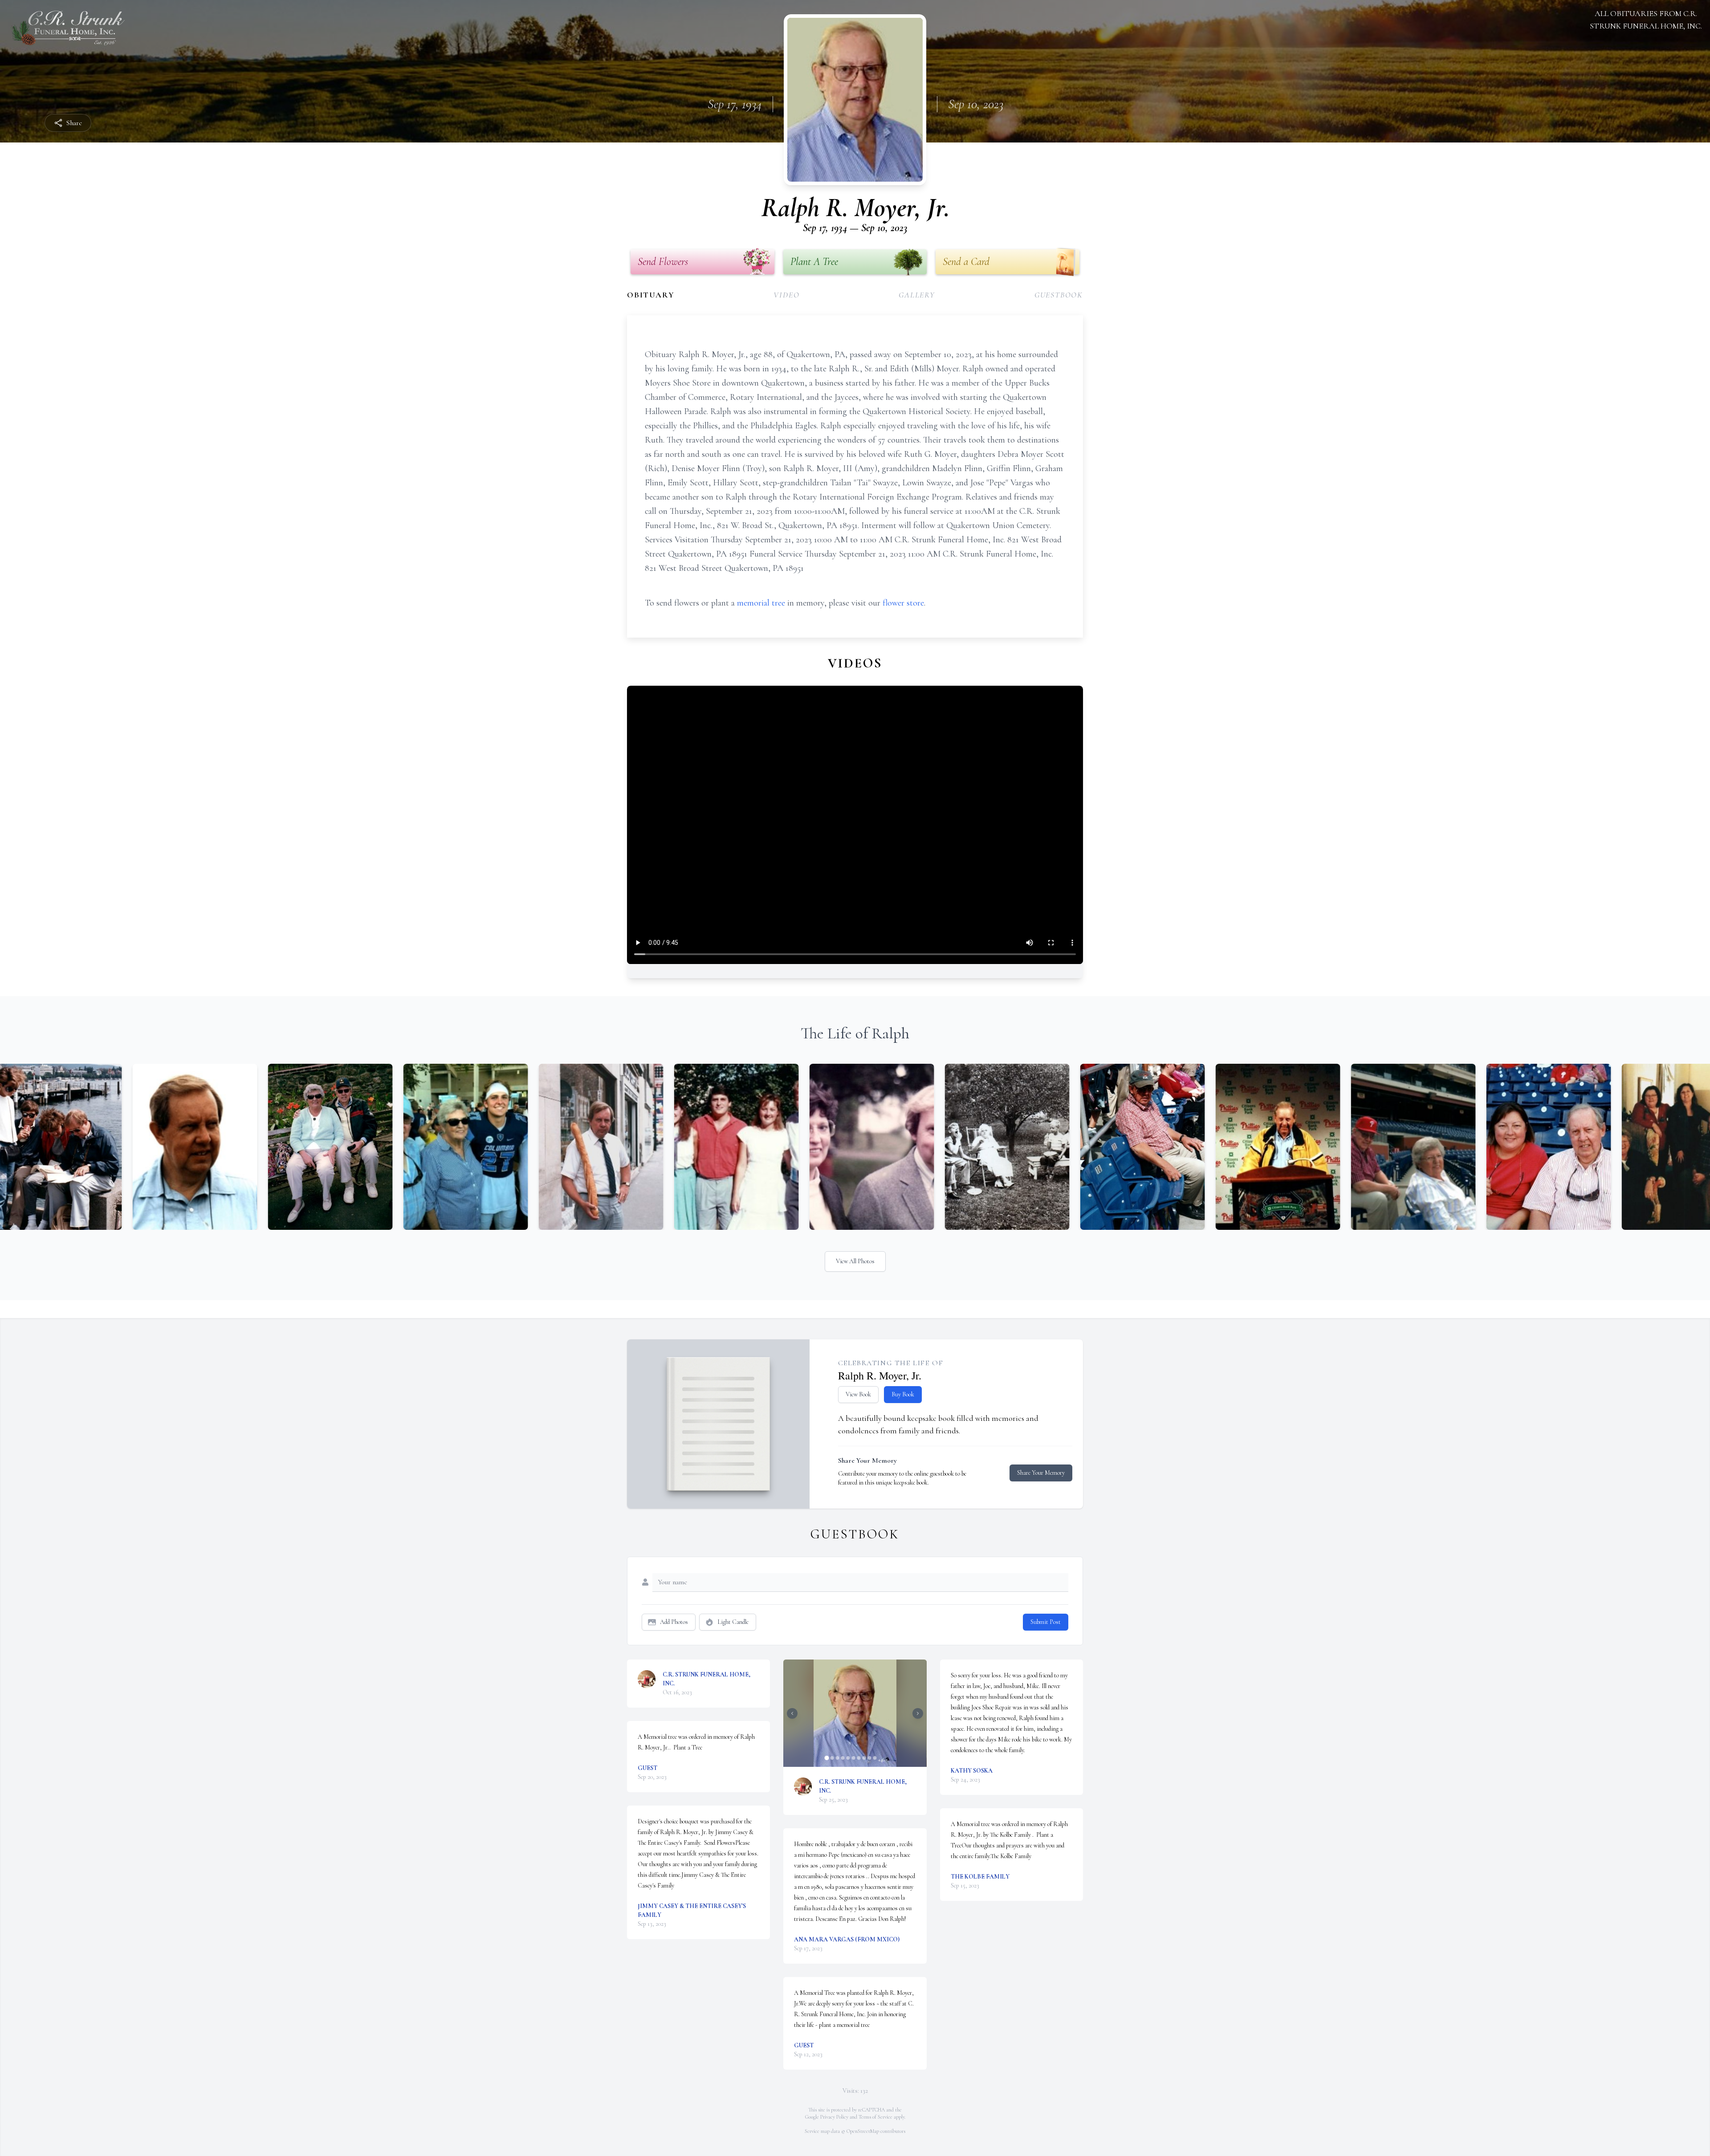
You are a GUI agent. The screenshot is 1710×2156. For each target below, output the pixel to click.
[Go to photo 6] (853, 1758)
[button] (855, 1713)
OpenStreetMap (863, 2131)
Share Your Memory (1041, 1473)
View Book (858, 1394)
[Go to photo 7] (859, 1758)
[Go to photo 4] (843, 1758)
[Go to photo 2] (832, 1758)
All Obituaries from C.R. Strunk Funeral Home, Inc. (1646, 20)
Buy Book (903, 1394)
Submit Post (1046, 1622)
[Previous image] (792, 1713)
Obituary (651, 295)
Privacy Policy (834, 2117)
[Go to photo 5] (848, 1758)
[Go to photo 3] (837, 1758)
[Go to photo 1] (826, 1758)
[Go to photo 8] (864, 1758)
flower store (903, 603)
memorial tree (761, 603)
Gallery (917, 295)
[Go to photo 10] (875, 1758)
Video (786, 295)
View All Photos (855, 1261)
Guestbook (1059, 295)
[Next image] (918, 1713)
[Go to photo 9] (869, 1758)
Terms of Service (875, 2117)
